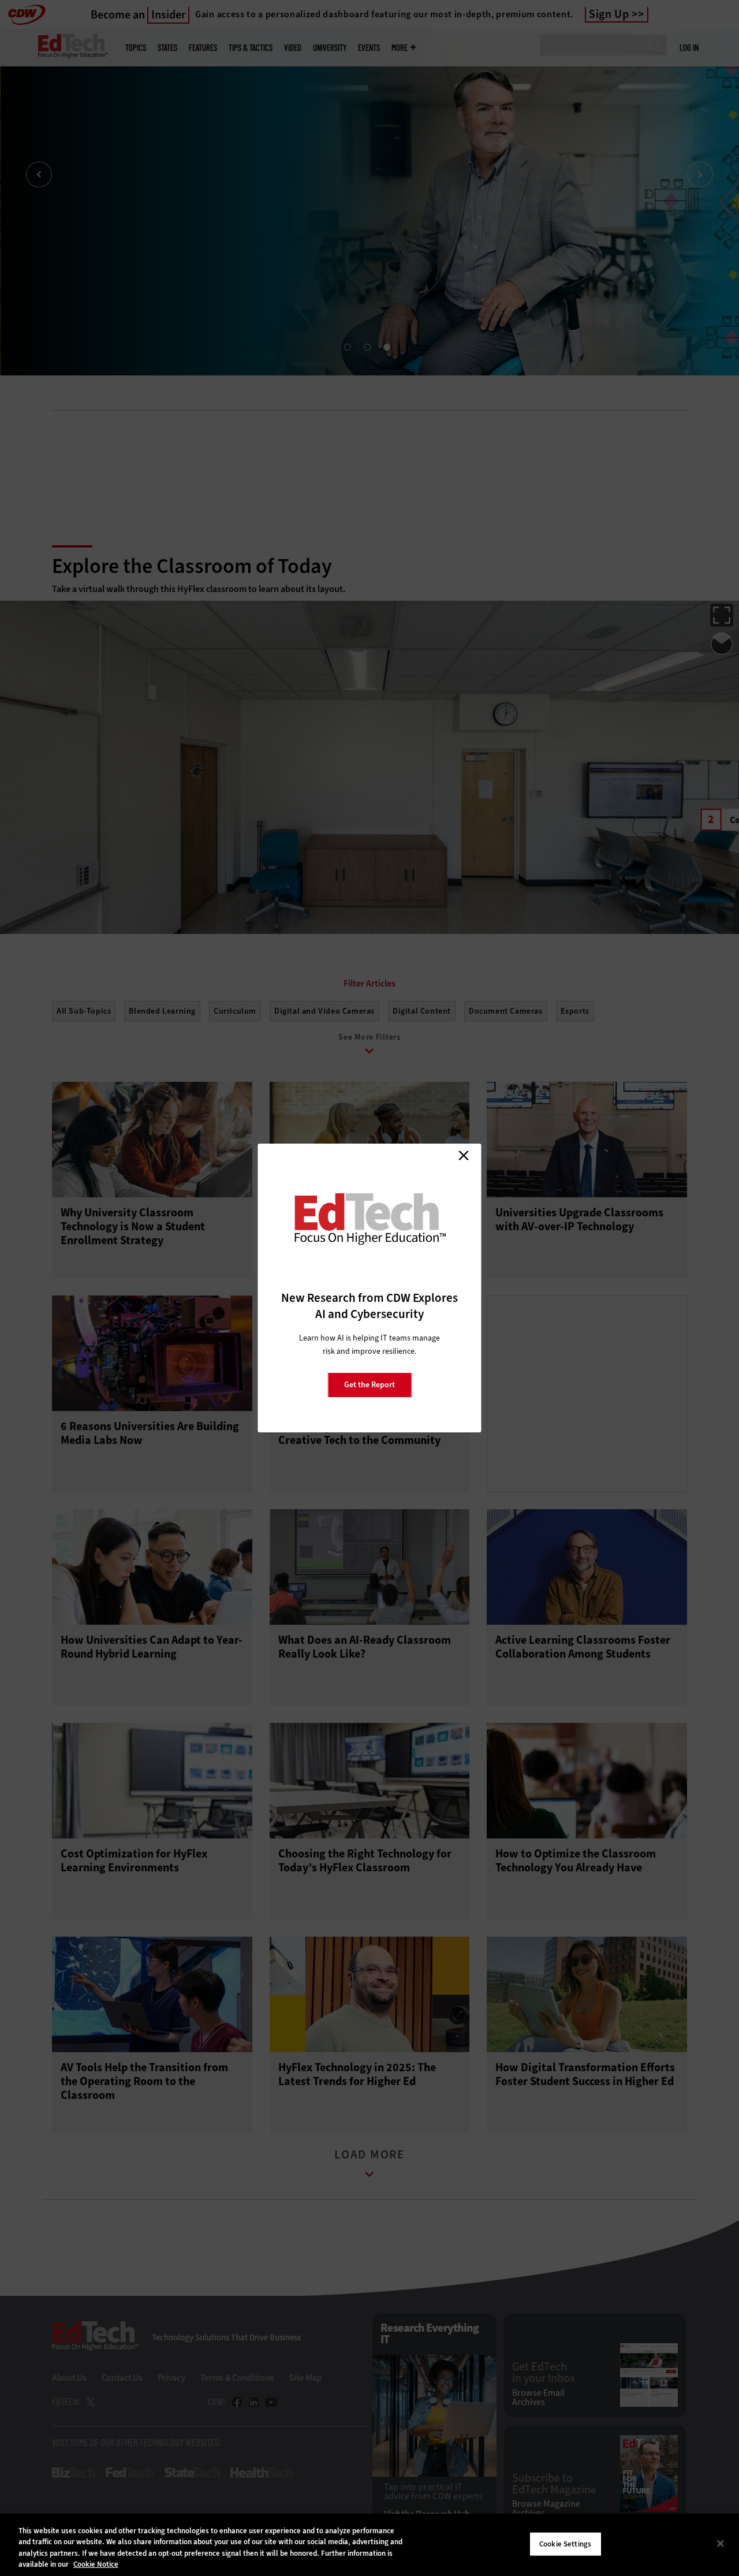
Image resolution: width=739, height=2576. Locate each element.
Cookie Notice (96, 2564)
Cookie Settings (565, 2544)
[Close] (721, 2543)
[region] (369, 2545)
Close (464, 1155)
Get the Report (369, 1385)
